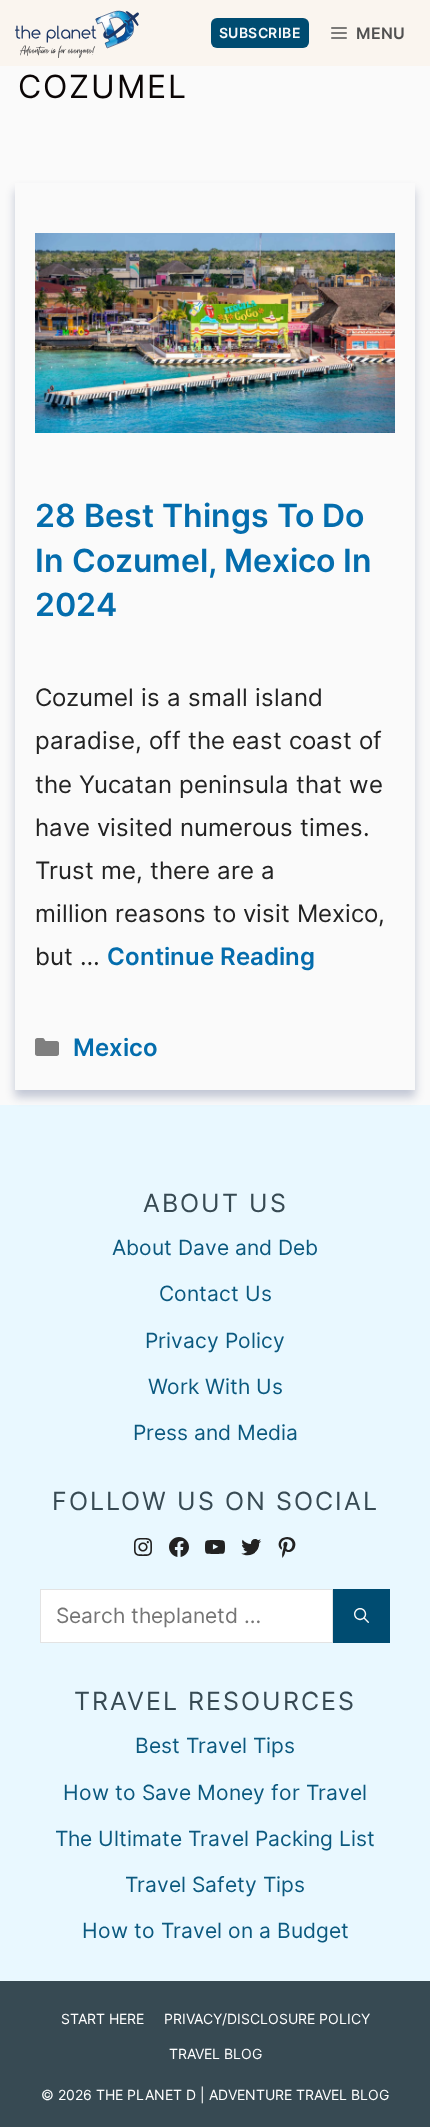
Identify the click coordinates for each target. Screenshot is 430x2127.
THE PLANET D (146, 2094)
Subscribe (260, 32)
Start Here (102, 2018)
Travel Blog (215, 2053)
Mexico (115, 1047)
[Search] (361, 1616)
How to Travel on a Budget (215, 1930)
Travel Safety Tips (215, 1884)
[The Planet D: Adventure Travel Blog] (77, 33)
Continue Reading (211, 956)
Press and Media (215, 1432)
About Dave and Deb (215, 1247)
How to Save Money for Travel (215, 1792)
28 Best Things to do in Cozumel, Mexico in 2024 (203, 560)
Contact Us (215, 1293)
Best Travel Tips (215, 1745)
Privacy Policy (215, 1340)
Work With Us (215, 1386)
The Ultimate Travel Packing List (215, 1838)
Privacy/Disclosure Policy (267, 2018)
